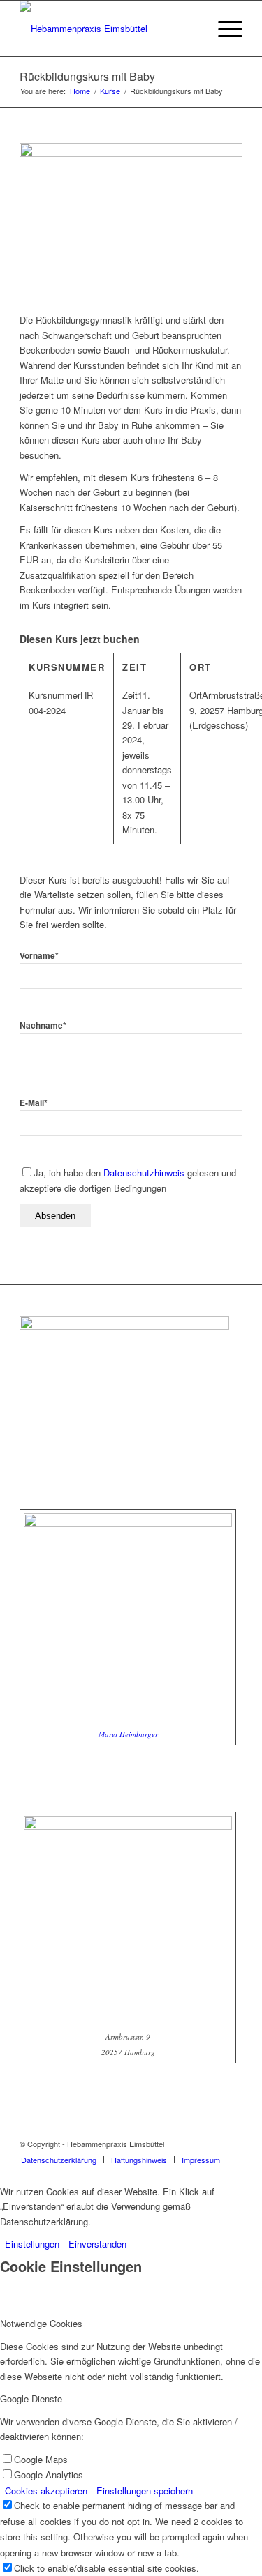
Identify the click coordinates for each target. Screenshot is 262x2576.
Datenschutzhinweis (144, 1173)
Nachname (43, 1025)
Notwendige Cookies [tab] (41, 2323)
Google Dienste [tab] (31, 2399)
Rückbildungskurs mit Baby (87, 76)
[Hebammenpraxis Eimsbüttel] (109, 29)
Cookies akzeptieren (46, 2491)
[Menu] (223, 29)
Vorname (39, 956)
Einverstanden (97, 2244)
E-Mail (34, 1103)
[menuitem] (223, 29)
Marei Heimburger (128, 1734)
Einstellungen (32, 2244)
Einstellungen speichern (145, 2491)
